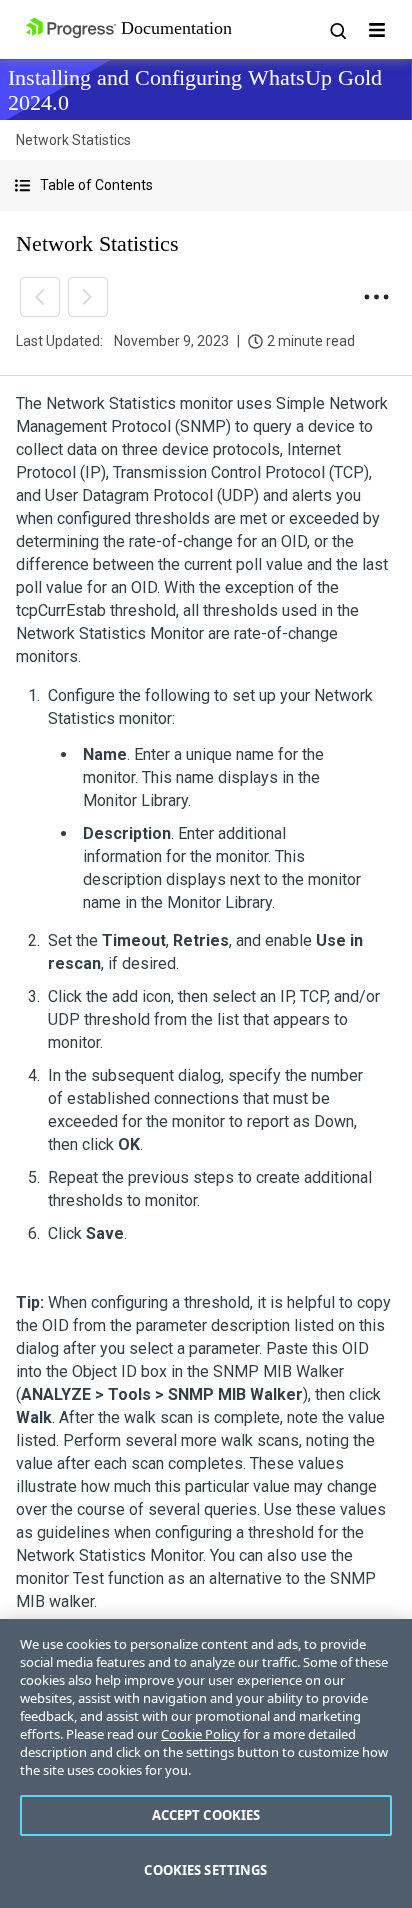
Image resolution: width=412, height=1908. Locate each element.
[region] (206, 1763)
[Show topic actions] (376, 297)
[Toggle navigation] (377, 30)
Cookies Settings (205, 1870)
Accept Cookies (206, 1815)
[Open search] (337, 30)
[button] (206, 185)
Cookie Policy (200, 1734)
